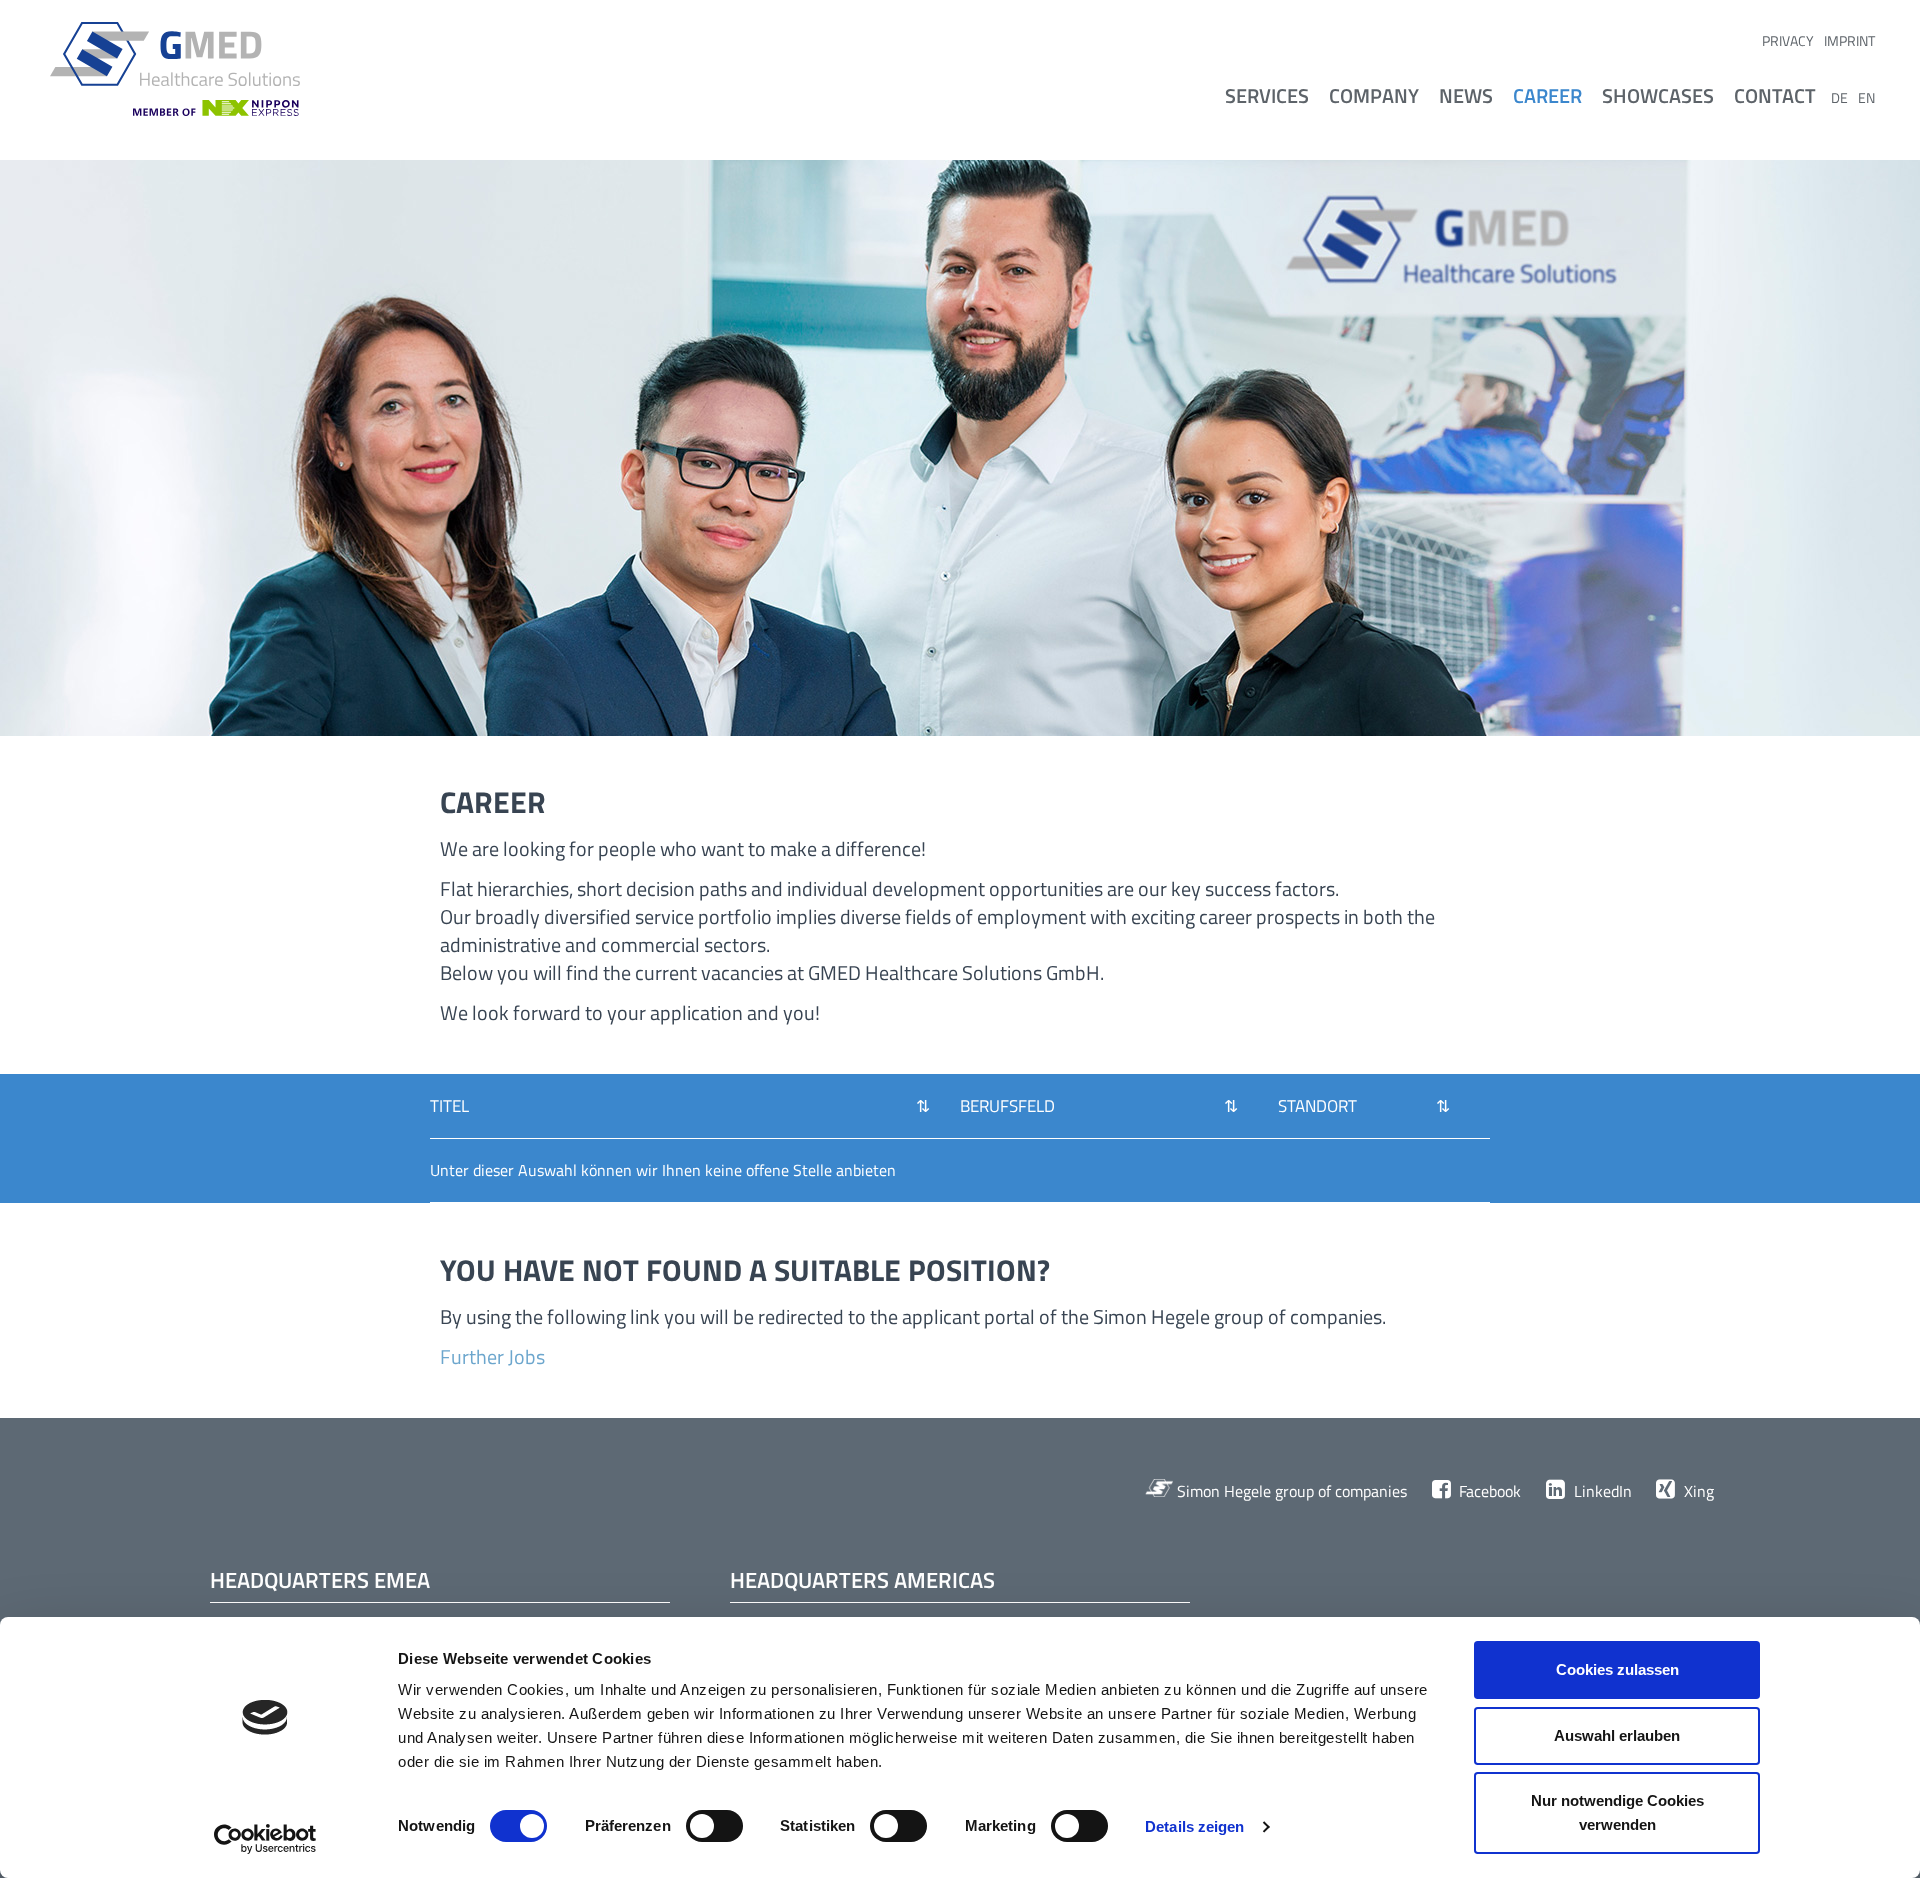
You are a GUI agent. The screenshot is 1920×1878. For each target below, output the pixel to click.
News (1466, 95)
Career (1547, 95)
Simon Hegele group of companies (1290, 1491)
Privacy (1788, 40)
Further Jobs (492, 1356)
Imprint (1849, 40)
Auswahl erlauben (1617, 1735)
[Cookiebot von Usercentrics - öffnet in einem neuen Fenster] (265, 1839)
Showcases (1658, 95)
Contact (1775, 95)
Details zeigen (1194, 1826)
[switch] (714, 1828)
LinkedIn (1600, 1491)
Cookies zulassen (1617, 1669)
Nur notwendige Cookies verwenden (1617, 1812)
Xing (1697, 1491)
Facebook (1488, 1491)
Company (1374, 95)
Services (1267, 95)
